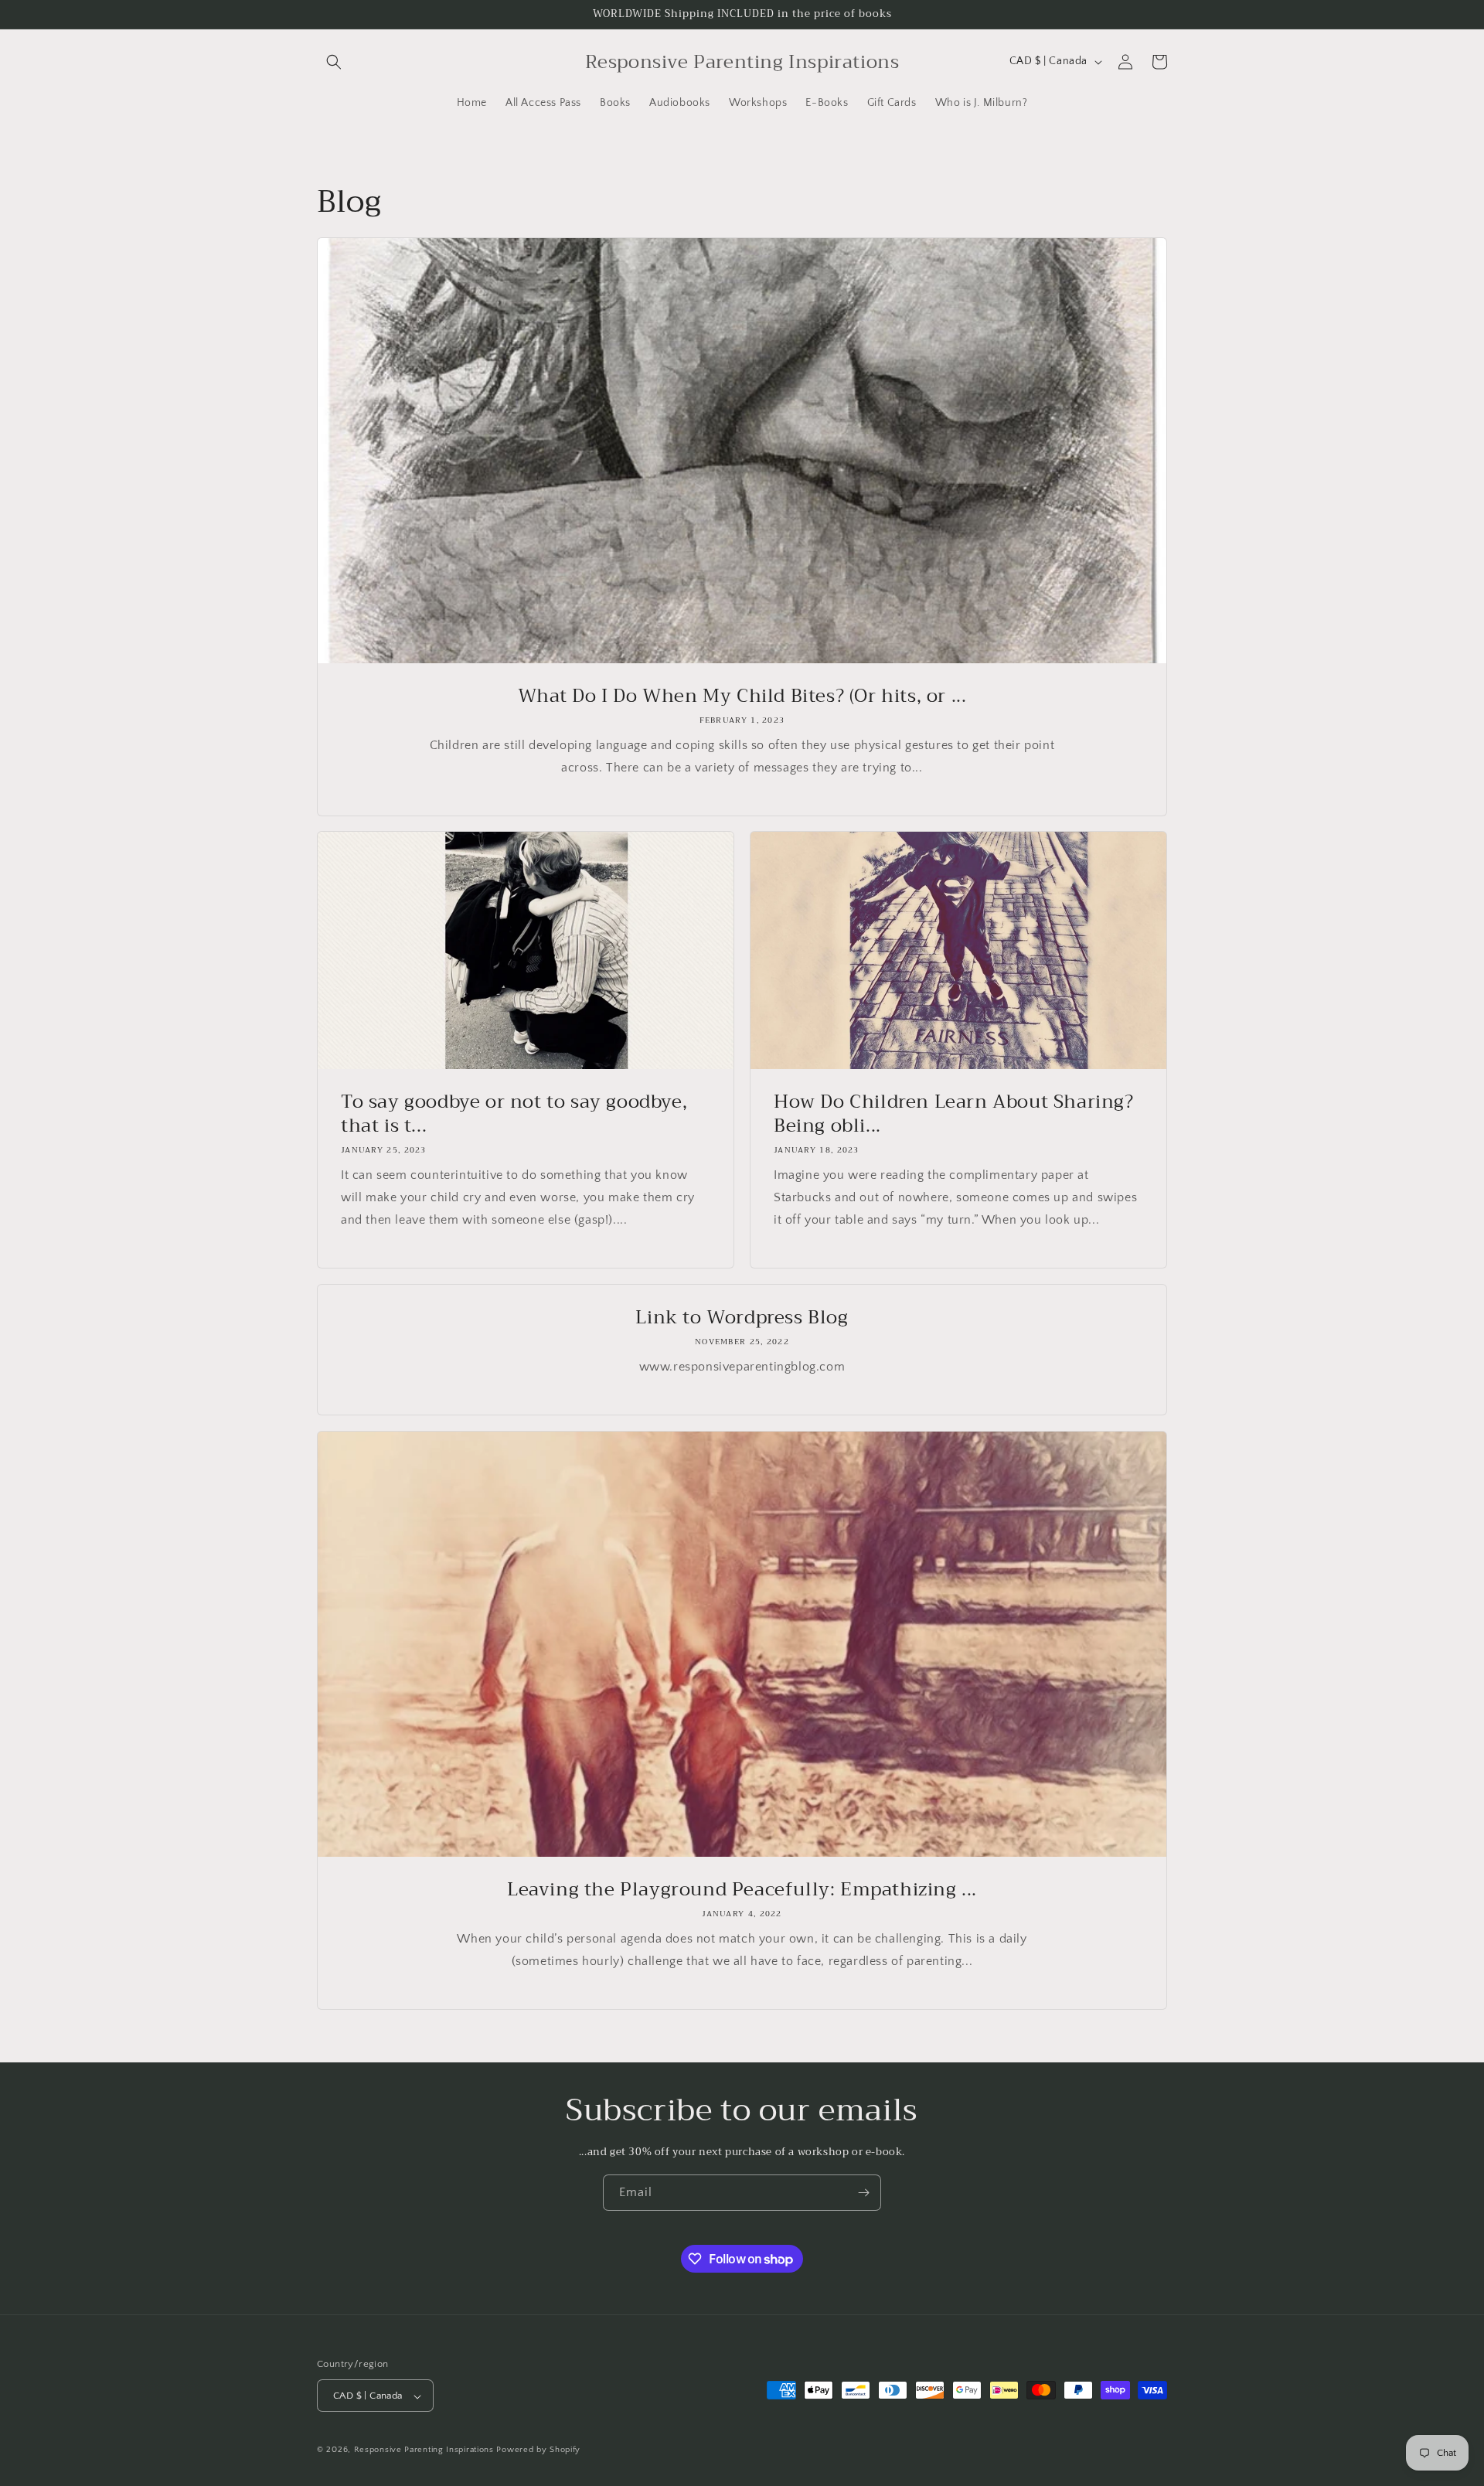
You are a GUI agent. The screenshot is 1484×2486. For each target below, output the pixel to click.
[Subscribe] (863, 2193)
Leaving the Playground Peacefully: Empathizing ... (742, 1890)
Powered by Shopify (538, 2450)
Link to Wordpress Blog (742, 1318)
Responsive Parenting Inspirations (424, 2450)
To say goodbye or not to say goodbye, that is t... (514, 1114)
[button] (334, 62)
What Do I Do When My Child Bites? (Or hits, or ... (742, 696)
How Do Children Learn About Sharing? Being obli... (954, 1114)
